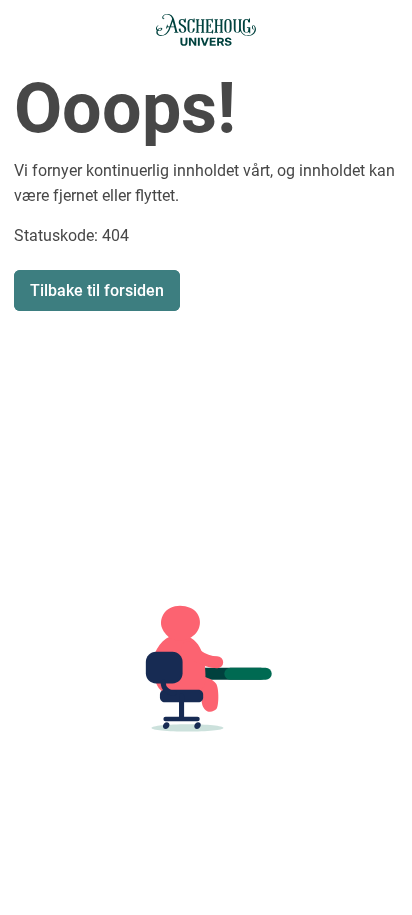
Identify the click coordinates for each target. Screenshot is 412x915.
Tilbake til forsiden (97, 290)
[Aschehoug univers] (206, 30)
